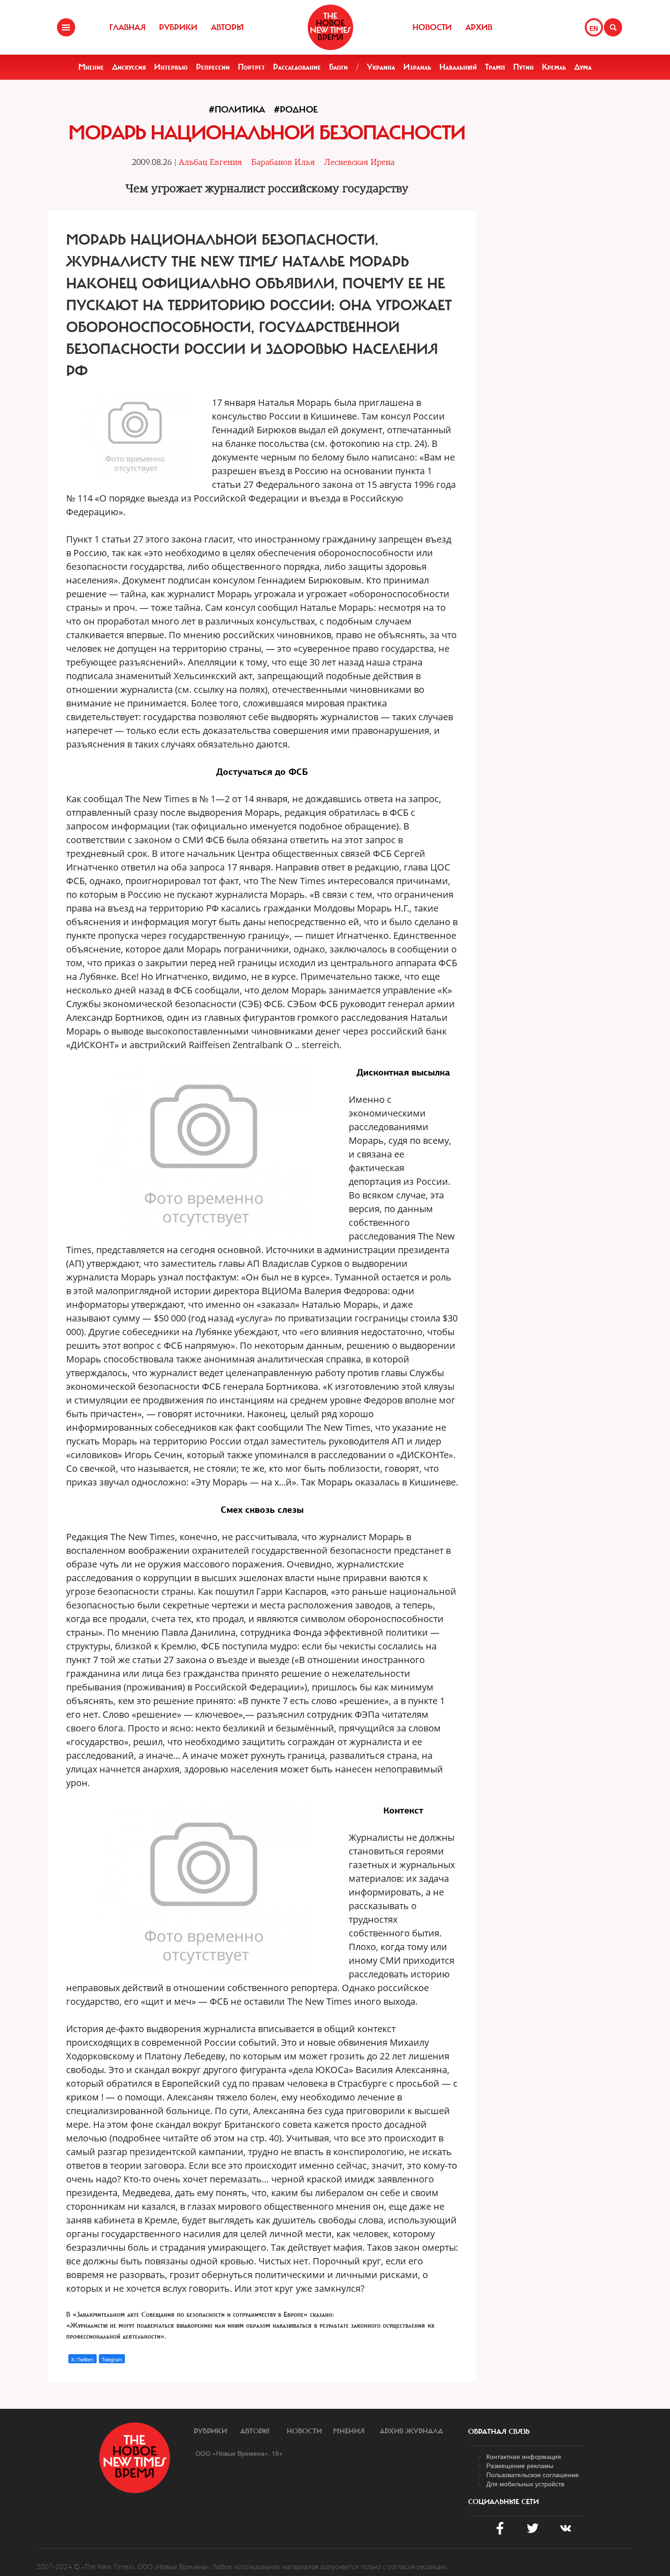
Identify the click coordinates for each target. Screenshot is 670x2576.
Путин (523, 67)
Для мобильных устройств (525, 2484)
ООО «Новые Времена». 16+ (239, 2453)
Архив (479, 27)
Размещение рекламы (520, 2465)
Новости (432, 27)
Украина (381, 67)
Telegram (112, 2359)
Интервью (171, 67)
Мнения (349, 2431)
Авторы (227, 27)
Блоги (338, 67)
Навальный (458, 67)
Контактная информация (524, 2456)
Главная (127, 27)
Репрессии (213, 67)
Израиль (417, 67)
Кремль (554, 67)
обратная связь (499, 2432)
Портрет (251, 67)
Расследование (297, 67)
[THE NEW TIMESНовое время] (330, 27)
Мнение (91, 67)
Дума (583, 67)
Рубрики (178, 27)
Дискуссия (129, 67)
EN (594, 28)
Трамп (495, 67)
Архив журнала (411, 2431)
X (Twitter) (82, 2359)
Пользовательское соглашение (533, 2474)
